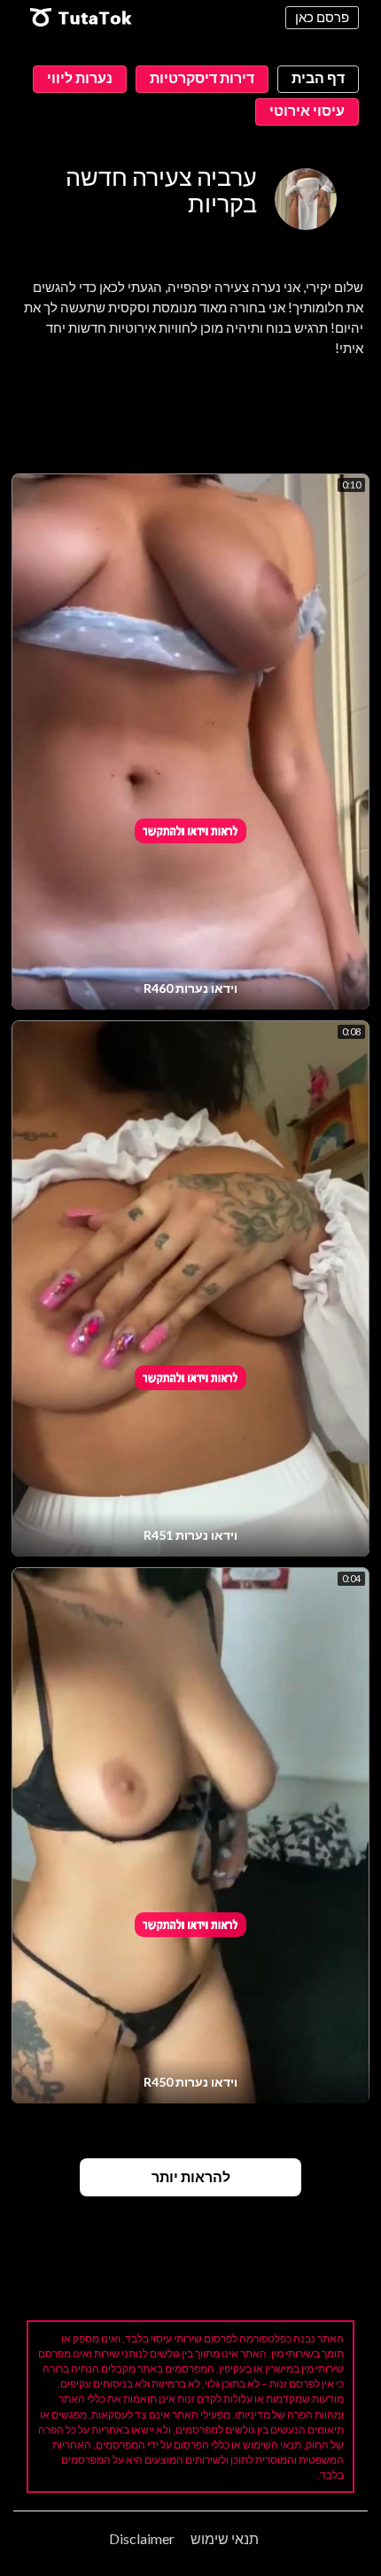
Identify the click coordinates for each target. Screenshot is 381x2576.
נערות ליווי (80, 77)
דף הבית (318, 77)
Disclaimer (142, 2538)
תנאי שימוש (225, 2538)
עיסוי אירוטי (307, 110)
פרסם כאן (322, 17)
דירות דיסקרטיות (202, 77)
